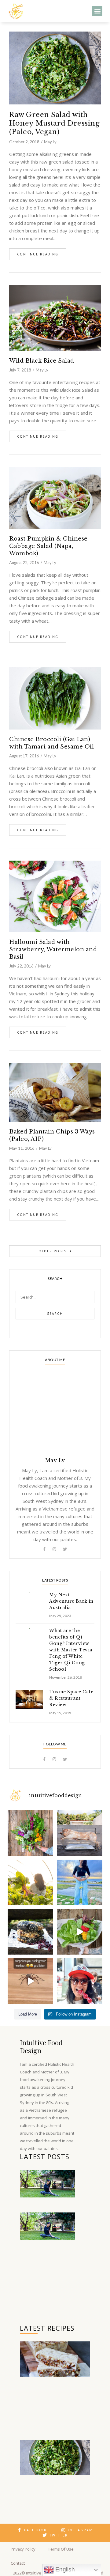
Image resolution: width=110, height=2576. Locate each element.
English (64, 2569)
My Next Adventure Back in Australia (71, 1601)
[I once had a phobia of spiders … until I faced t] (30, 1981)
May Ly (50, 142)
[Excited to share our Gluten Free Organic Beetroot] (30, 1932)
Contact (18, 2563)
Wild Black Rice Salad (42, 361)
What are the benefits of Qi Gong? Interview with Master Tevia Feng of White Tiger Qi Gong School (71, 1650)
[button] (97, 11)
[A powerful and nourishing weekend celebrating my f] (80, 1882)
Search (55, 1314)
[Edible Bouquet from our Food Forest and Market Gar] (30, 1833)
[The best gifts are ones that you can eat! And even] (80, 1932)
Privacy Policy (23, 2549)
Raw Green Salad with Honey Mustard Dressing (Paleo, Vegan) (54, 123)
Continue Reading (38, 254)
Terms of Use (61, 2549)
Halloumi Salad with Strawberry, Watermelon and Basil (53, 949)
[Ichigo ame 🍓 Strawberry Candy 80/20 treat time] (80, 1981)
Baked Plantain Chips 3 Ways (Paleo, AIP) (52, 1135)
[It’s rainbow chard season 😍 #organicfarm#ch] (30, 1882)
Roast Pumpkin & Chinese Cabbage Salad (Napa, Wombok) (48, 546)
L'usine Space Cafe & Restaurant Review (71, 1698)
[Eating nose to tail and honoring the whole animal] (80, 1833)
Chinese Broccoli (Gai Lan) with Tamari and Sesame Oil (51, 743)
